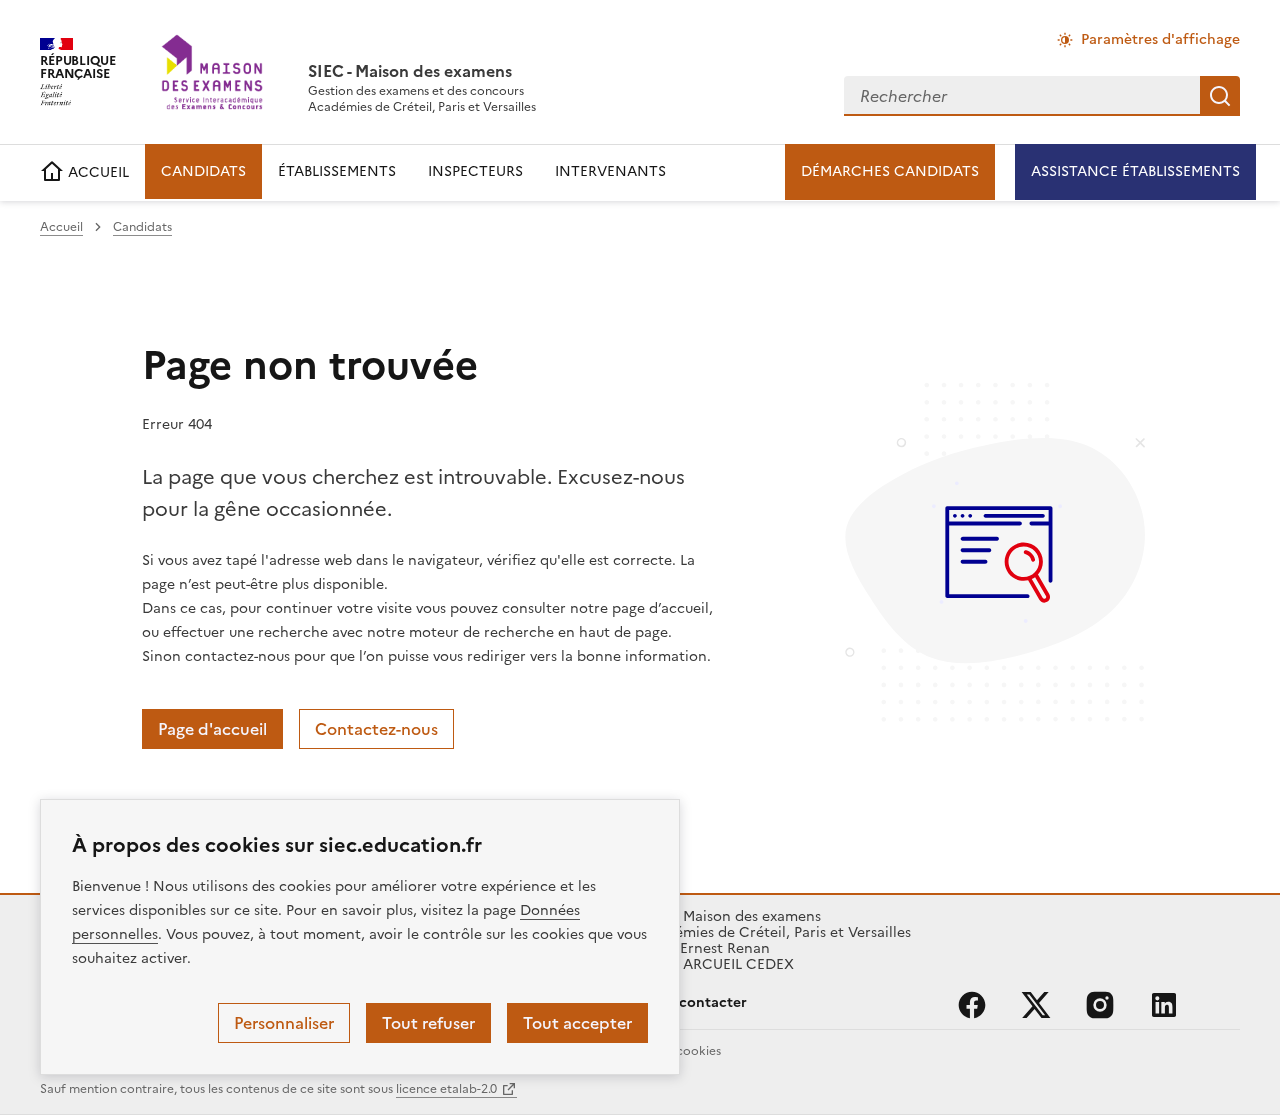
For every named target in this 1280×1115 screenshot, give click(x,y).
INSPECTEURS (475, 171)
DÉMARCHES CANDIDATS (890, 171)
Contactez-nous (376, 729)
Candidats (142, 227)
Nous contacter (693, 1002)
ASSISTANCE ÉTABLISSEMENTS (1135, 171)
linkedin (1164, 1005)
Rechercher (1220, 96)
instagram (1100, 1005)
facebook (972, 1005)
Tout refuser (428, 1023)
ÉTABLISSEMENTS (337, 171)
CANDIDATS (203, 171)
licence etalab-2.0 (446, 1089)
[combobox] (1022, 96)
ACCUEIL (96, 172)
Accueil (61, 227)
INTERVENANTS (610, 171)
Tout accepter (577, 1023)
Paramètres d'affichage (1160, 39)
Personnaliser (284, 1023)
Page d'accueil (212, 729)
